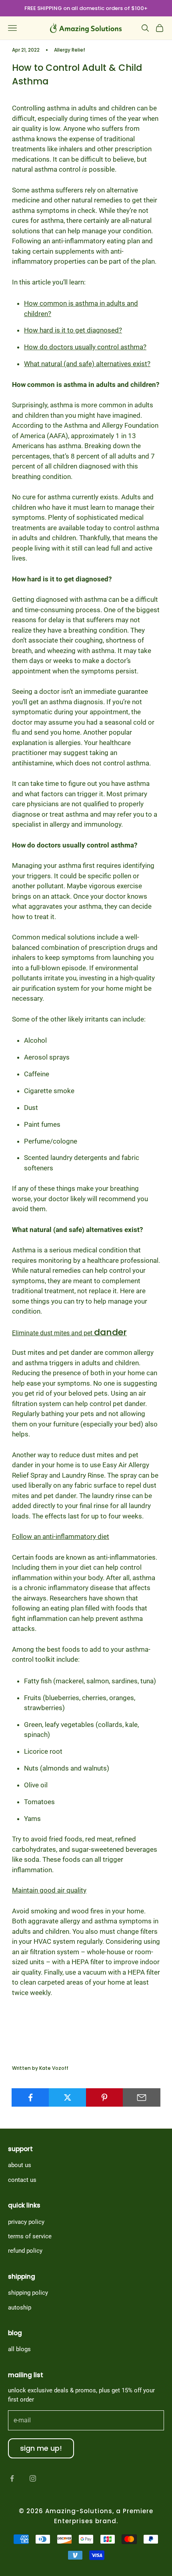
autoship (20, 2308)
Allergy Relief (70, 50)
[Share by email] (142, 2097)
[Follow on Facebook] (12, 2478)
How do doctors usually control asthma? (85, 347)
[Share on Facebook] (30, 2097)
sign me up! (41, 2448)
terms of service (30, 2236)
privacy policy (26, 2222)
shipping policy (28, 2293)
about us (20, 2165)
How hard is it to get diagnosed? (73, 330)
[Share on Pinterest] (105, 2097)
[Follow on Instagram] (33, 2478)
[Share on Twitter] (68, 2097)
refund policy (25, 2251)
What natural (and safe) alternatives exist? (87, 364)
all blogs (19, 2349)
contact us (22, 2180)
